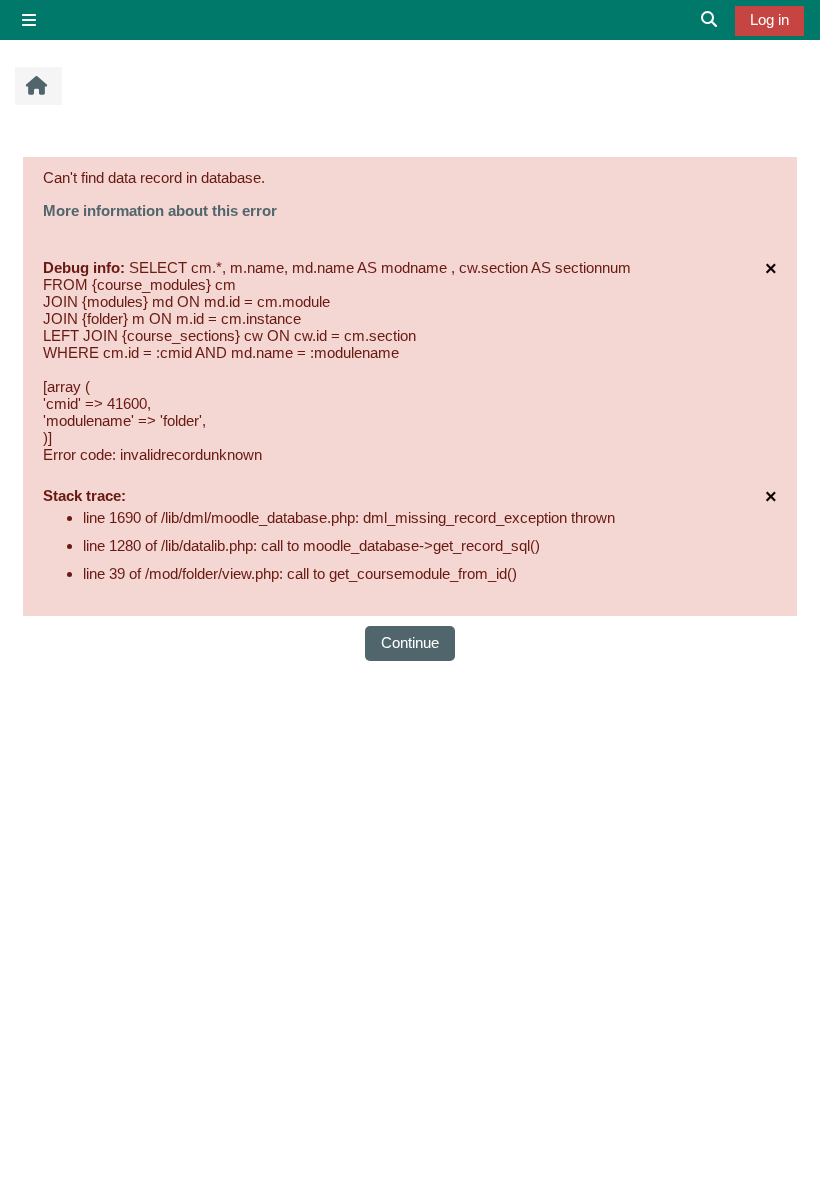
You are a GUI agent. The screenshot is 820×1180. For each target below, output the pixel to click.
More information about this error (160, 210)
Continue (410, 642)
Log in (769, 19)
